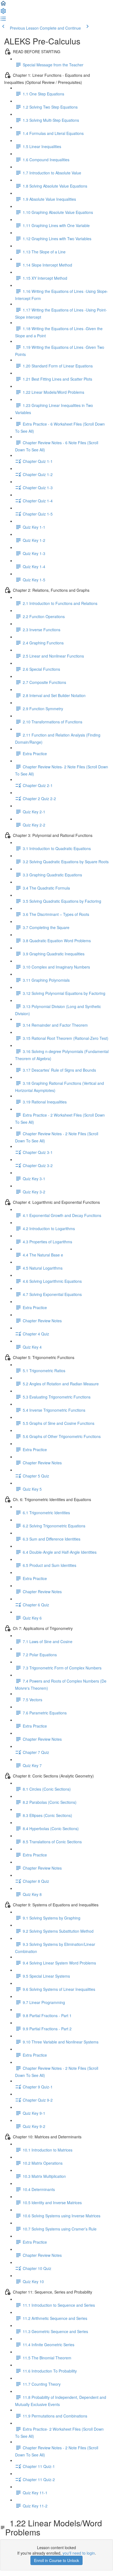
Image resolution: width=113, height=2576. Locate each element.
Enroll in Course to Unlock (56, 2560)
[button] (3, 5)
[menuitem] (3, 13)
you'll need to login (79, 2553)
